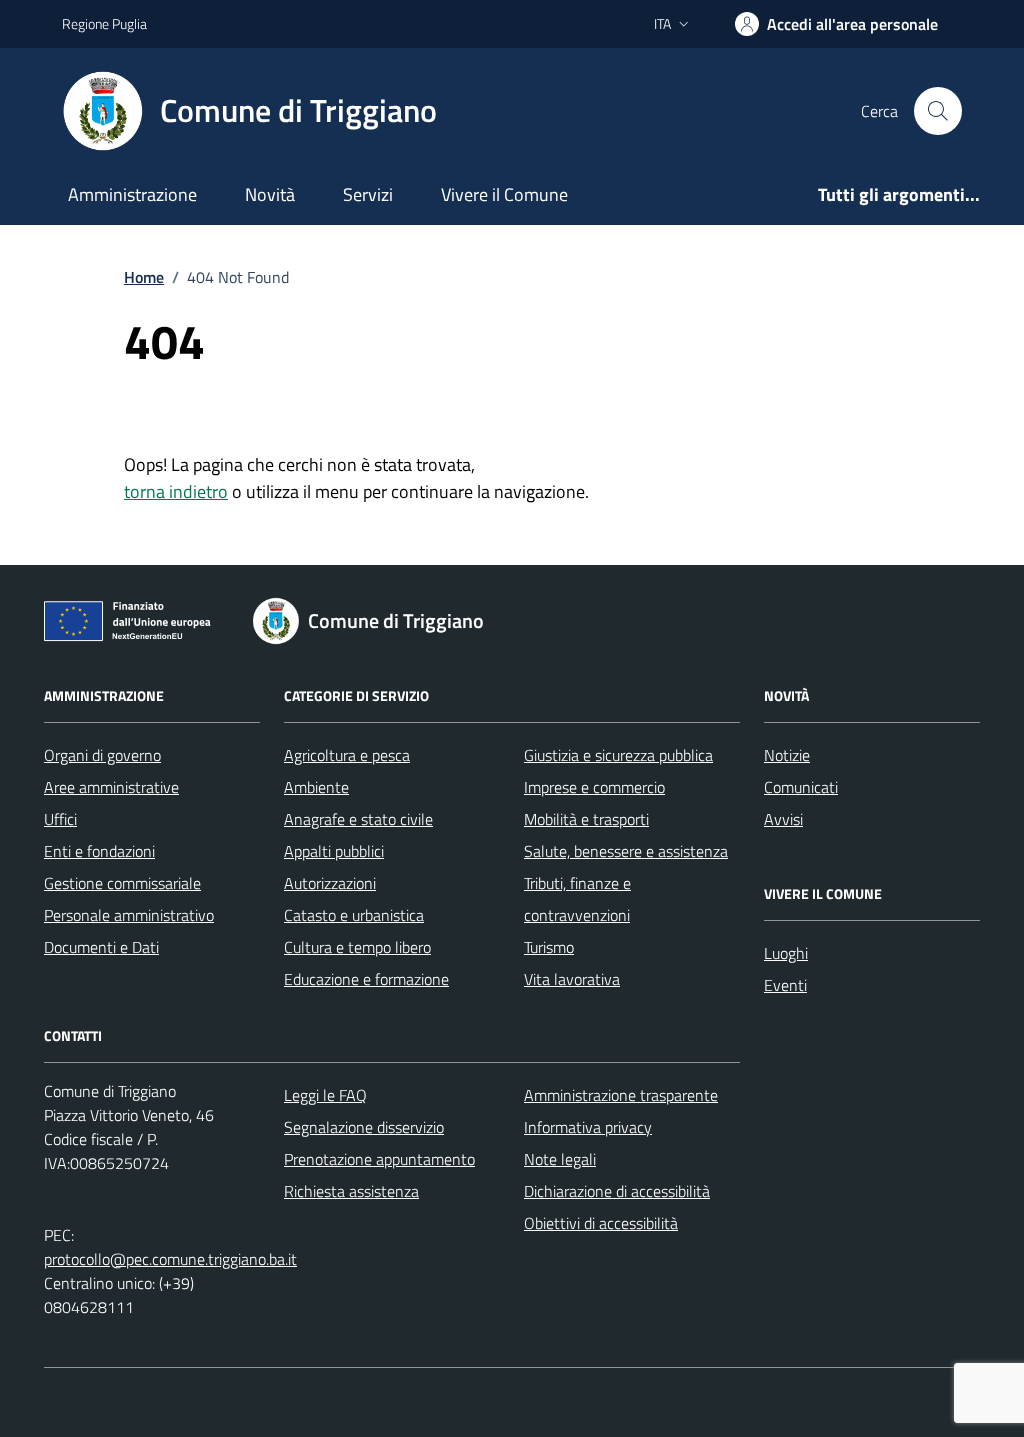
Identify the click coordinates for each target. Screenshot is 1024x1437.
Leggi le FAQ (325, 1095)
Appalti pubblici (334, 851)
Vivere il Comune (504, 194)
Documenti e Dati (101, 947)
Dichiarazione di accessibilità (617, 1191)
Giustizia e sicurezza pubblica (618, 755)
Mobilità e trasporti (586, 819)
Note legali (560, 1159)
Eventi (785, 985)
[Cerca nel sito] (938, 111)
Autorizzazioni (330, 883)
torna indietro (176, 491)
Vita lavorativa (572, 979)
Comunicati (801, 787)
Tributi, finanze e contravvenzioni (577, 899)
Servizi (368, 194)
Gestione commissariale (122, 883)
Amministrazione (132, 194)
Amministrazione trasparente (621, 1095)
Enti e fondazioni (99, 851)
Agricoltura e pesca (347, 755)
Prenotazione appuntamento (379, 1159)
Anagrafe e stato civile (358, 819)
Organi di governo (102, 755)
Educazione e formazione (366, 979)
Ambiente (316, 787)
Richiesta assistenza (351, 1191)
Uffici (60, 819)
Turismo (549, 947)
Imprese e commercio (594, 787)
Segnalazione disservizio (364, 1127)
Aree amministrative (111, 787)
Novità (270, 194)
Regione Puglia (104, 23)
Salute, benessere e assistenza (626, 851)
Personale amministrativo (129, 915)
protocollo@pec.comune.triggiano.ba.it (170, 1259)
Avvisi (783, 819)
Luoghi (786, 953)
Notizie (787, 755)
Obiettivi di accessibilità (601, 1223)
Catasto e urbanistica (354, 915)
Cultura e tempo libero (357, 947)
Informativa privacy (588, 1127)
